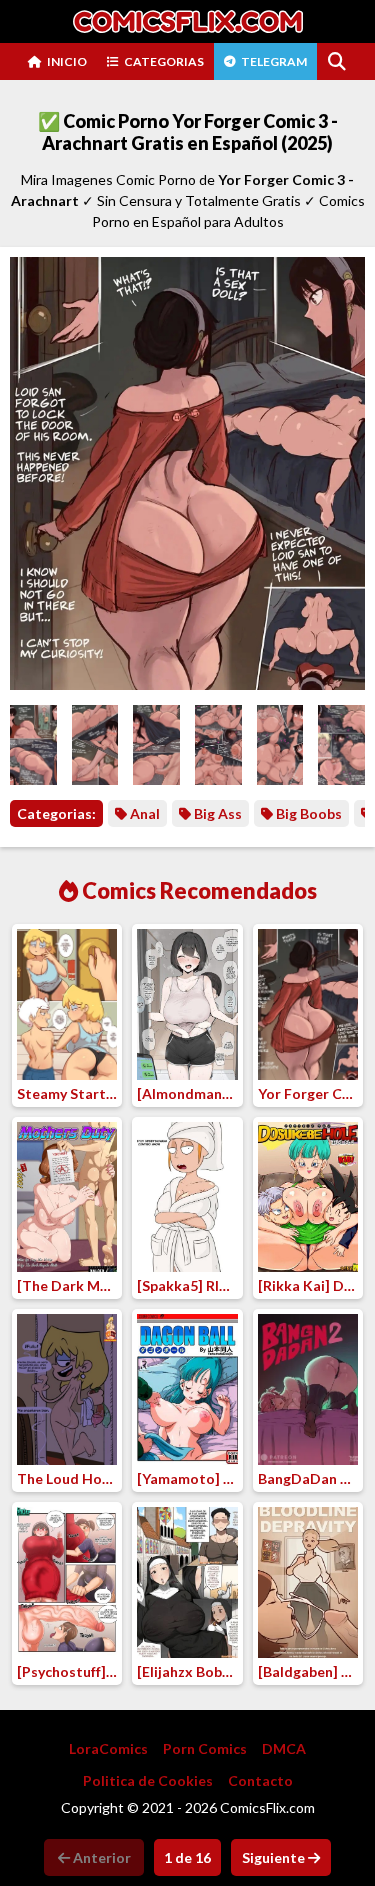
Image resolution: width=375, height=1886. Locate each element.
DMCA (284, 1748)
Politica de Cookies (148, 1780)
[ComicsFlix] (188, 21)
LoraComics (108, 1748)
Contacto (260, 1780)
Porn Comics (205, 1748)
